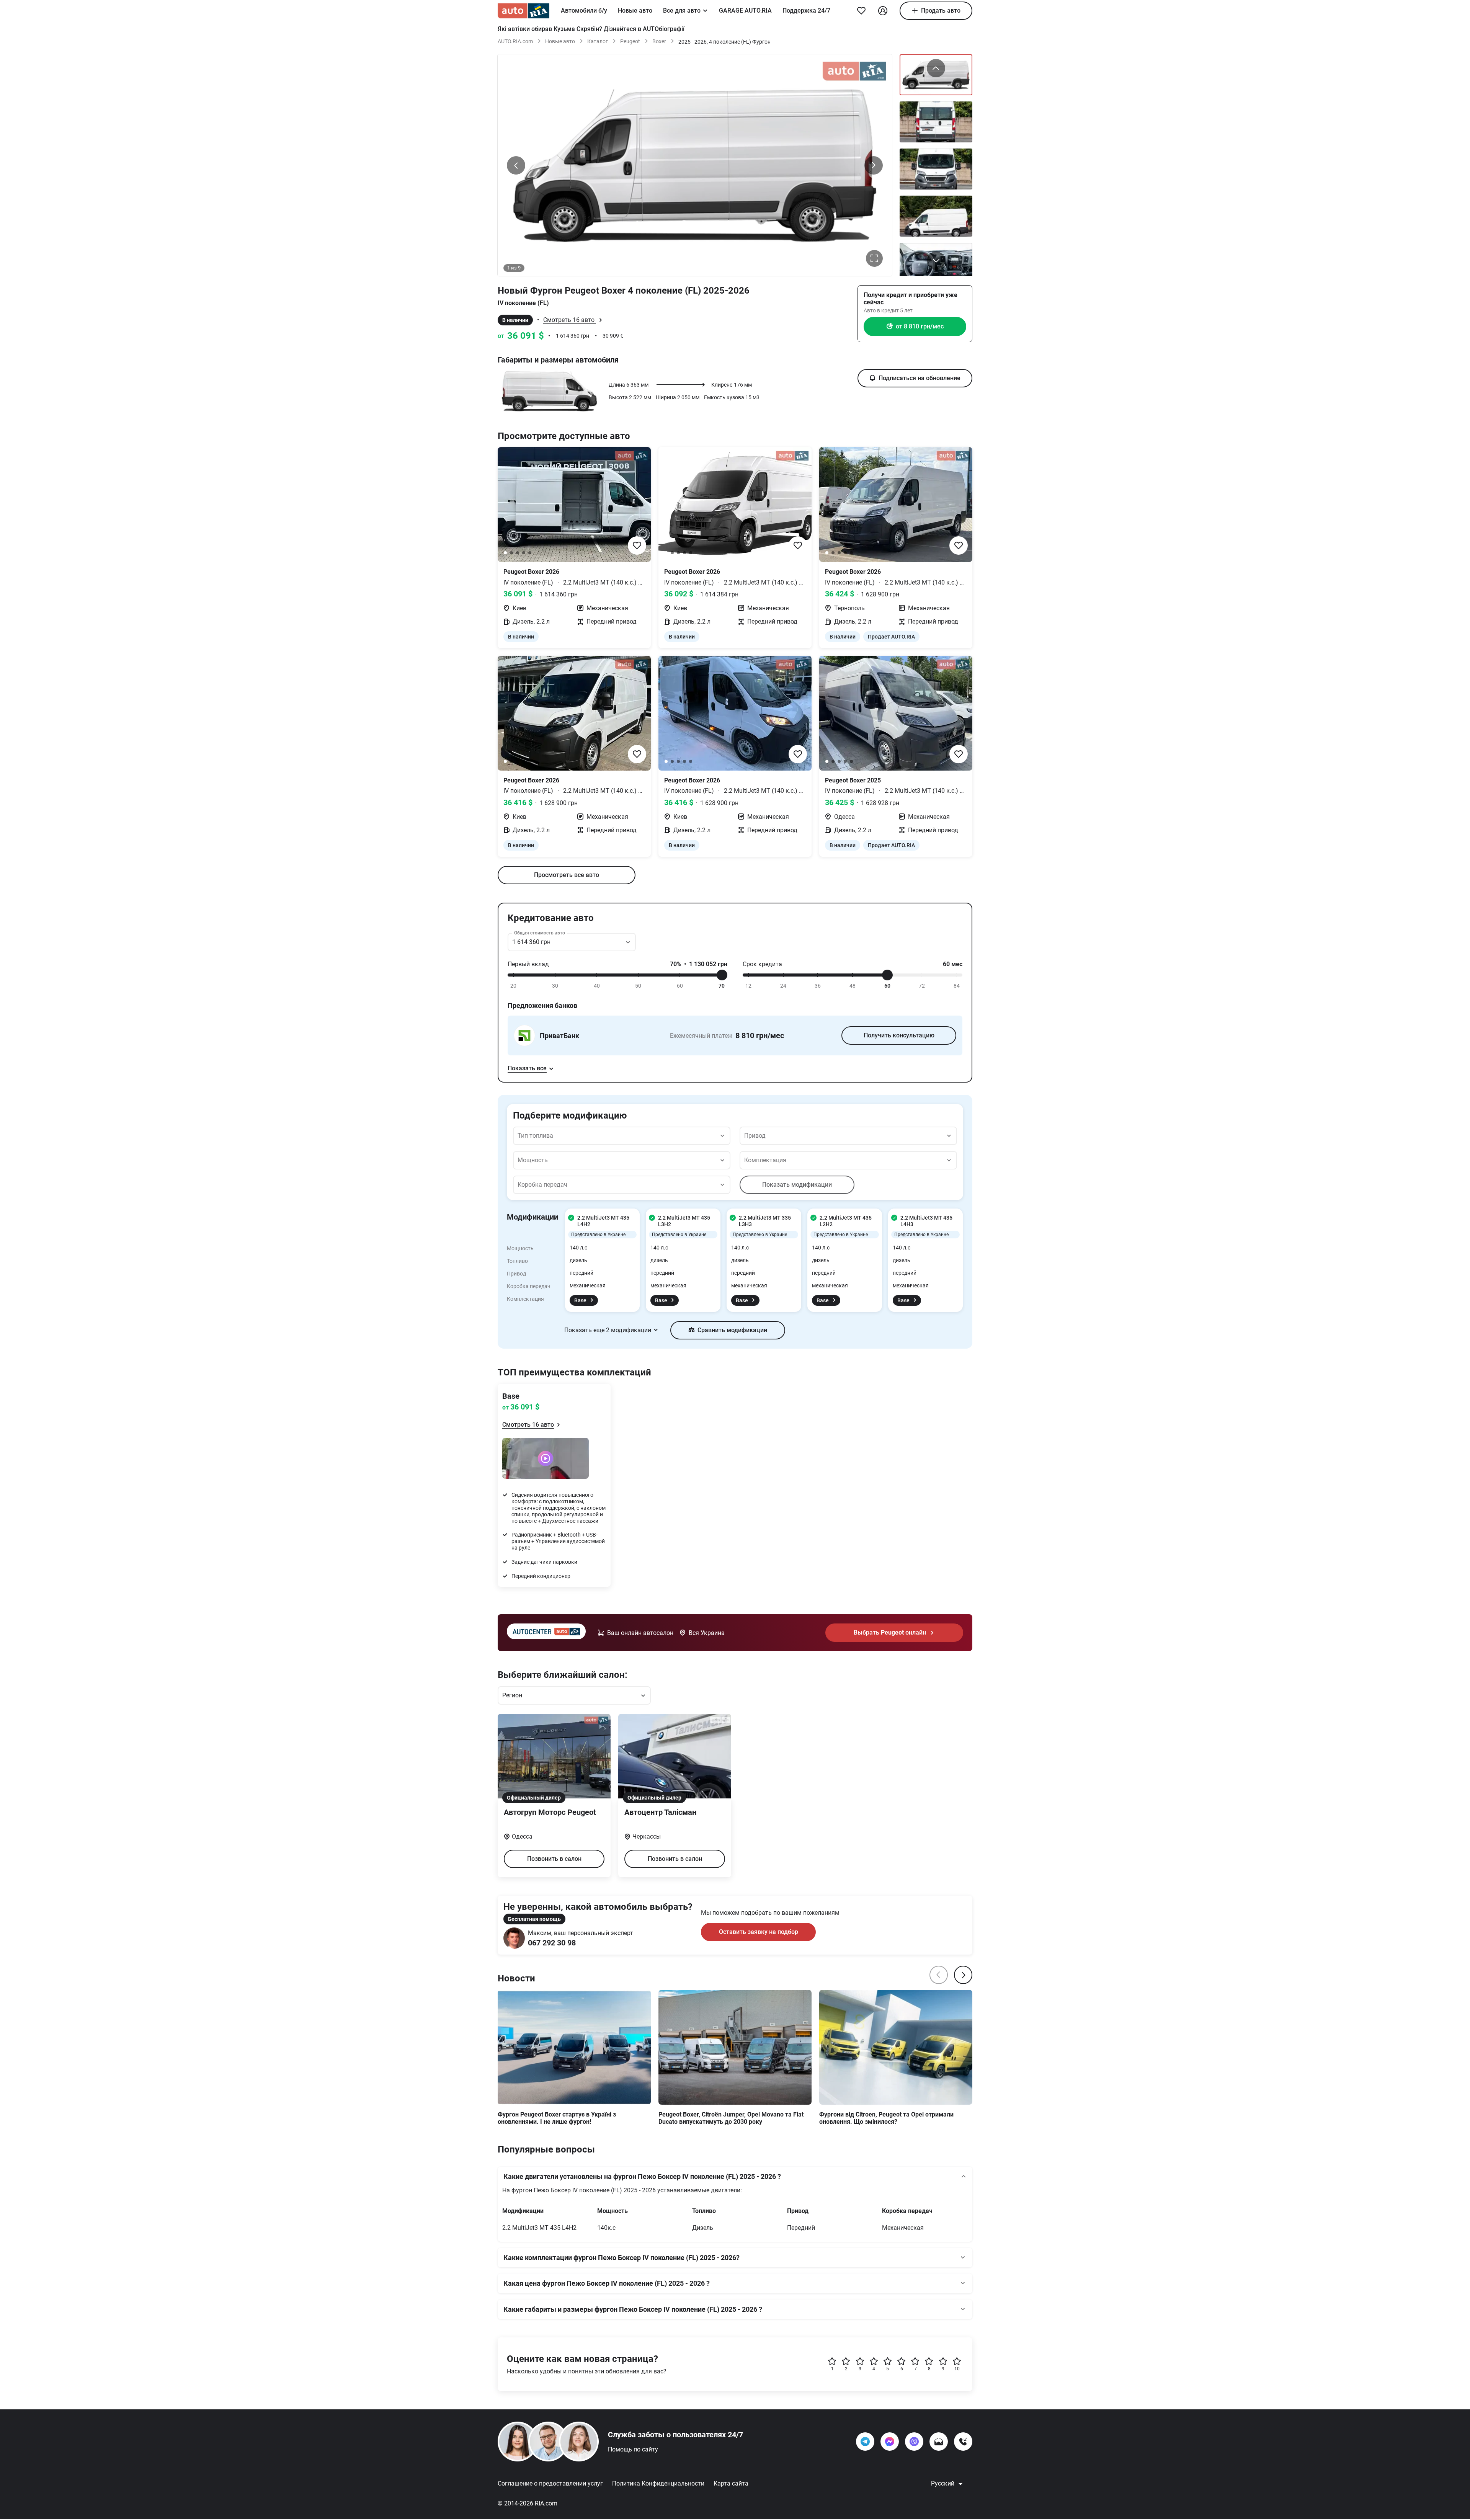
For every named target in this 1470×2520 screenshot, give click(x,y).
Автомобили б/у (584, 11)
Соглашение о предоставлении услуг (550, 2483)
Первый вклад (528, 964)
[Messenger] (890, 2442)
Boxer (659, 41)
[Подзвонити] (963, 2442)
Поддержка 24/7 (806, 11)
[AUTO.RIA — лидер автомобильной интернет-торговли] (523, 11)
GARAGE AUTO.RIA (745, 11)
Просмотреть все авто (567, 875)
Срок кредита (762, 964)
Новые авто (635, 11)
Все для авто (682, 11)
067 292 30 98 (552, 1943)
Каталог (598, 41)
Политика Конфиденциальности (658, 2483)
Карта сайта (731, 2483)
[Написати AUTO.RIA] (939, 2442)
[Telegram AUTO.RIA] (865, 2442)
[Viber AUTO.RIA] (914, 2442)
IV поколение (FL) (523, 303)
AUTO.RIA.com (515, 41)
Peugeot (630, 41)
